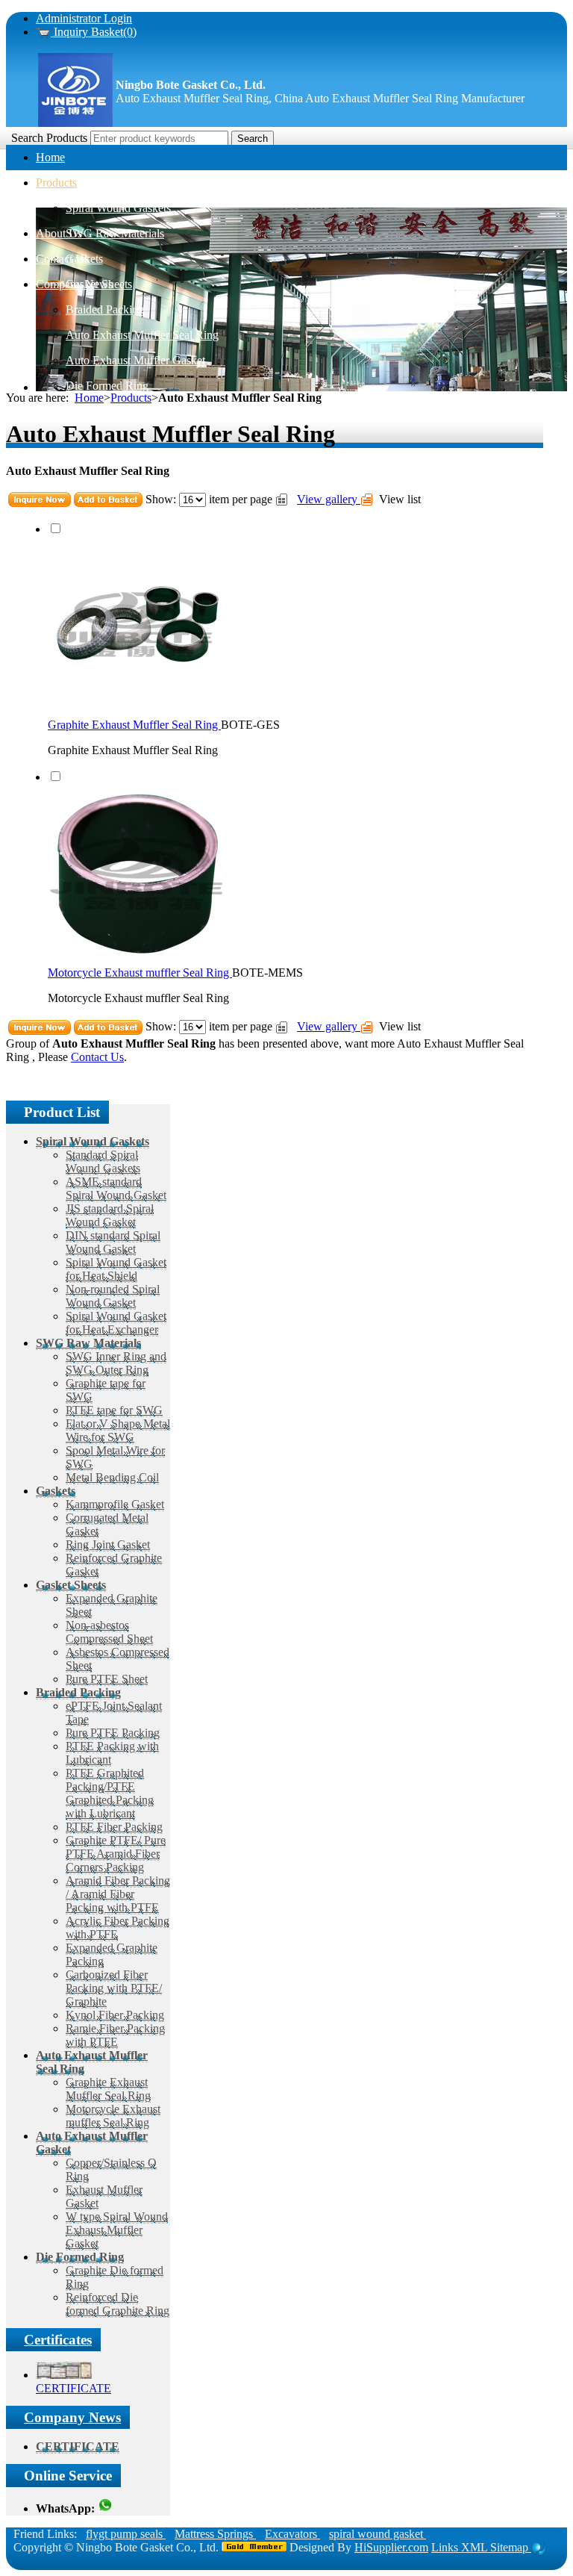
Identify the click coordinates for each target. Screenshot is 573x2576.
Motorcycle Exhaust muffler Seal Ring (140, 973)
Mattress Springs (215, 2534)
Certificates (58, 2340)
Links (446, 2547)
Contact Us (97, 1057)
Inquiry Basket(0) (94, 32)
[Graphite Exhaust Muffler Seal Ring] (137, 711)
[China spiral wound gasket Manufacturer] (75, 124)
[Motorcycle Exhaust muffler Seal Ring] (137, 959)
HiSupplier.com (391, 2547)
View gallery (329, 499)
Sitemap (511, 2547)
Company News (72, 2417)
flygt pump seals (126, 2534)
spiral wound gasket (378, 2534)
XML (476, 2547)
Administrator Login (84, 18)
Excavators (292, 2534)
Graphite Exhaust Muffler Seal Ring (134, 725)
